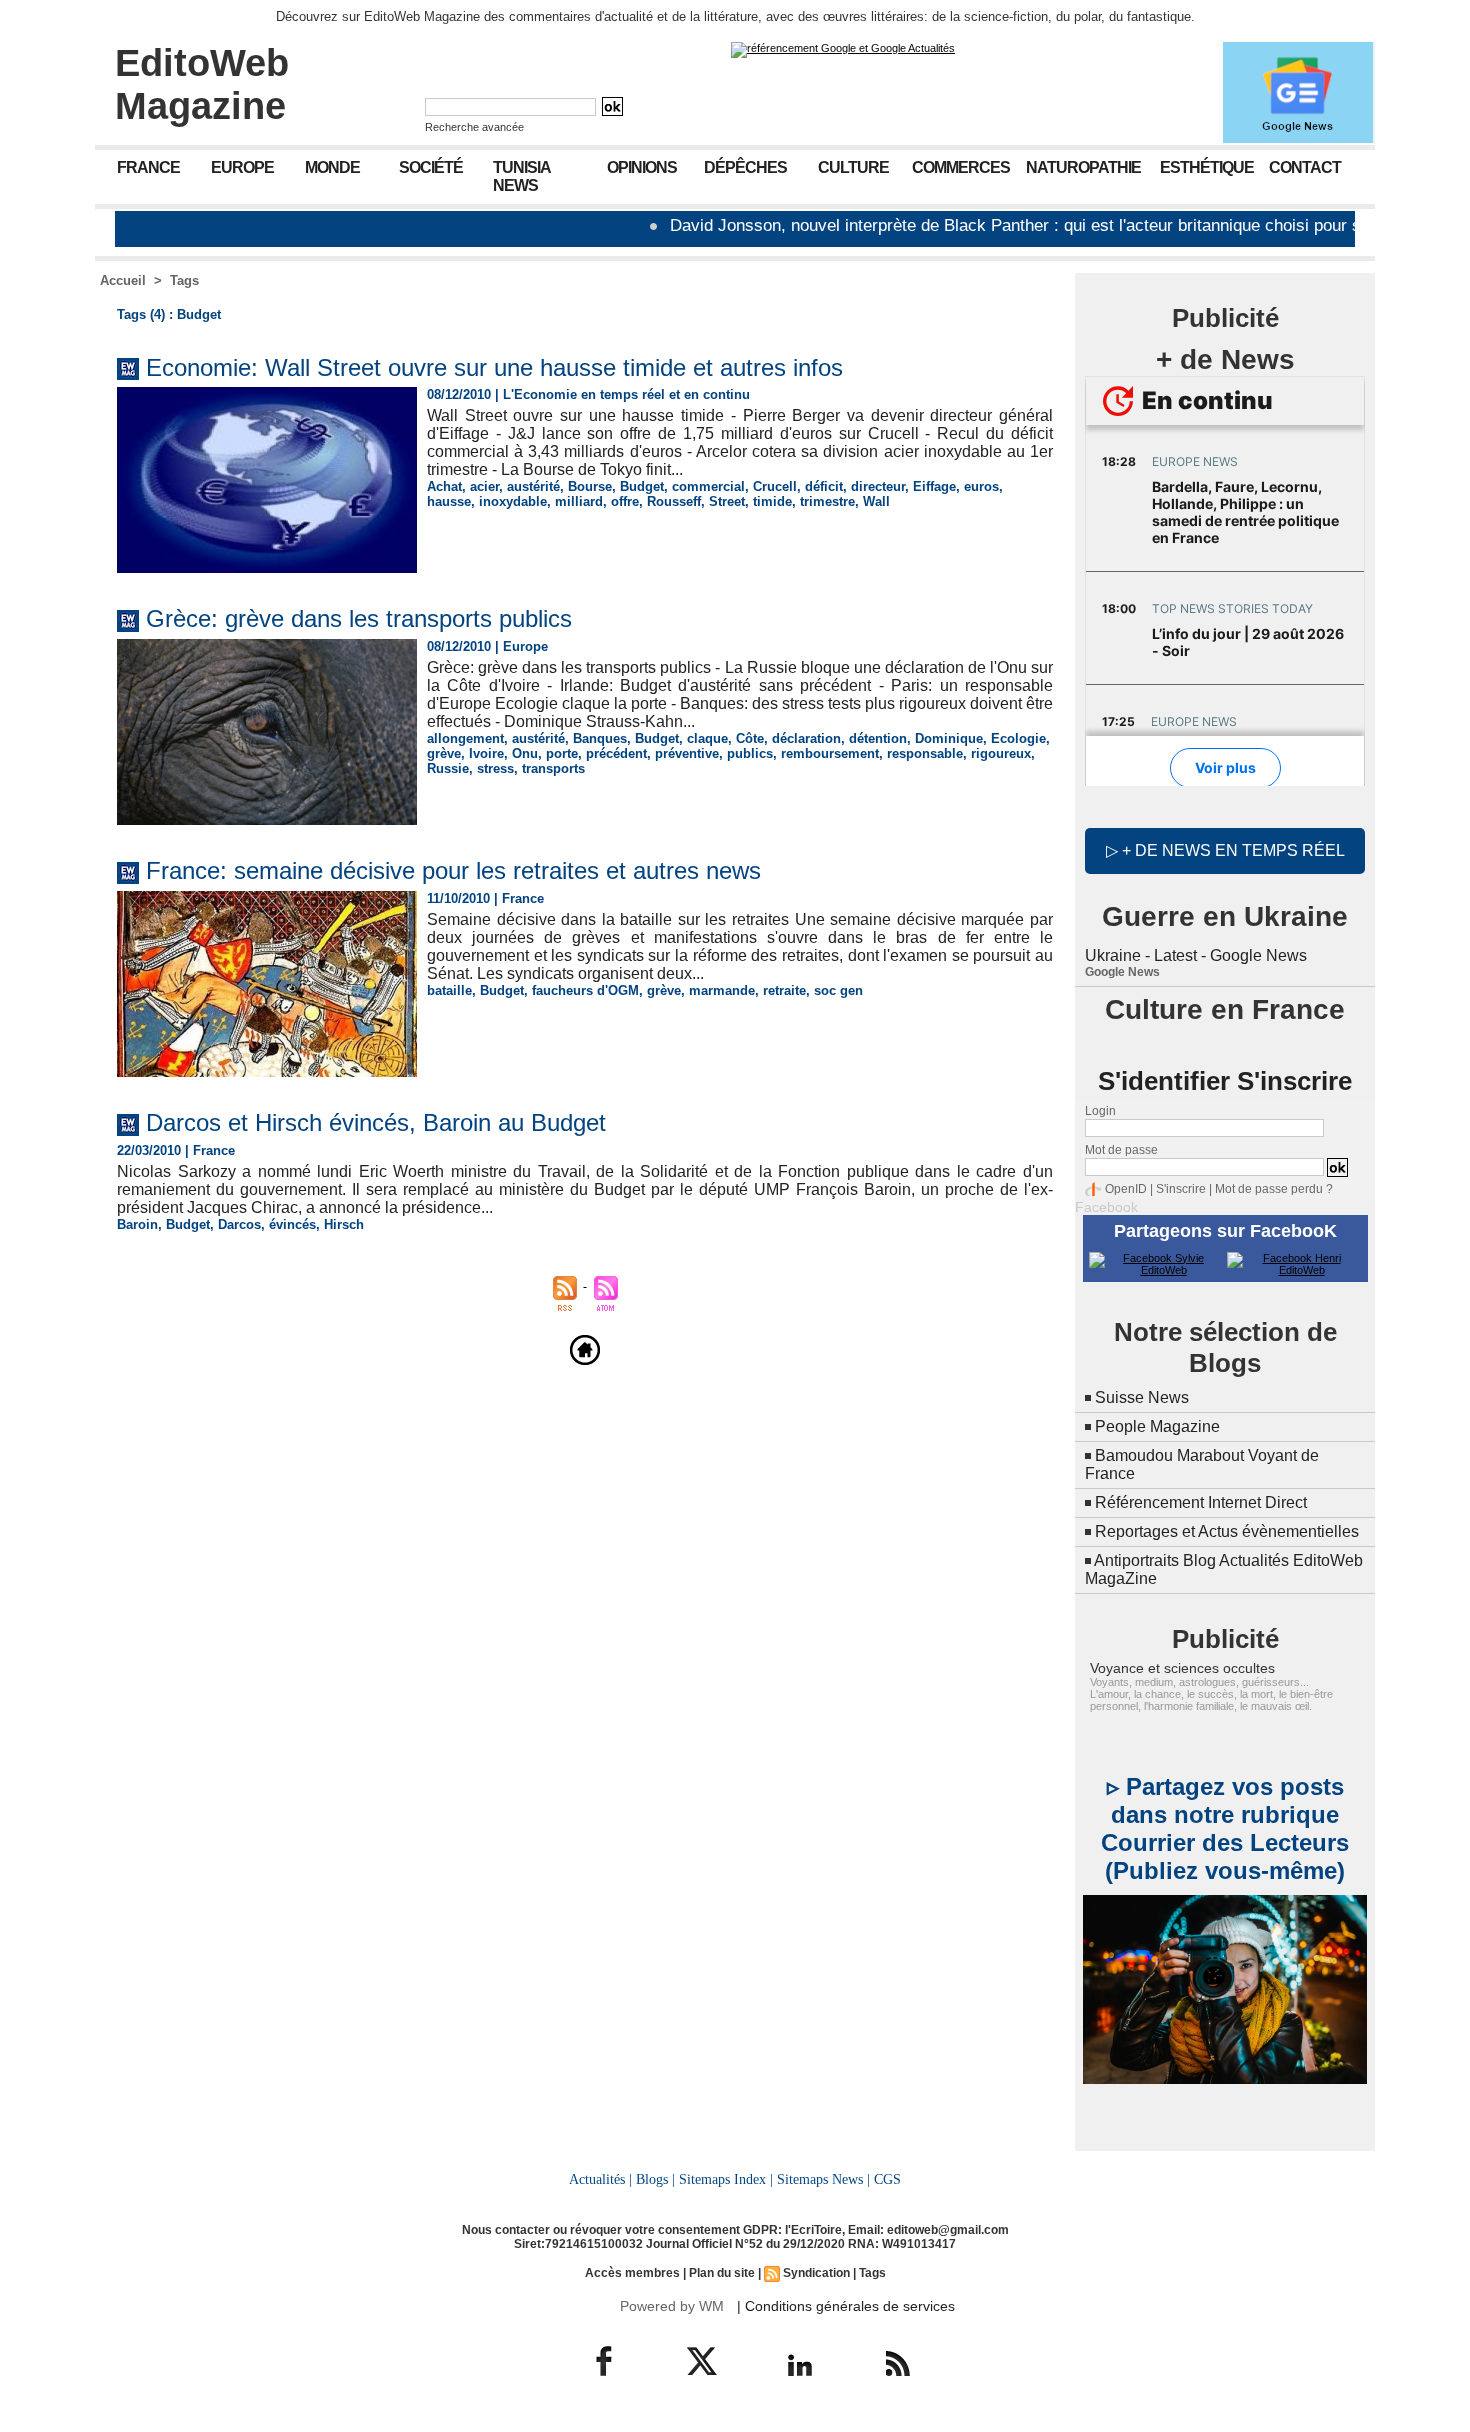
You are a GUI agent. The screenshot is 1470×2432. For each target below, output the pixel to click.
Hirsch (344, 1224)
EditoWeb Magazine (202, 84)
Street (727, 501)
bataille (449, 990)
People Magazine (1157, 1426)
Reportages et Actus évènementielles (1227, 1531)
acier (484, 486)
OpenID (1126, 1189)
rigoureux (1001, 753)
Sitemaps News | (823, 2179)
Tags (184, 280)
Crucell (775, 486)
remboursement (830, 753)
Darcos (239, 1224)
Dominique (949, 738)
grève (444, 753)
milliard (579, 501)
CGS (887, 2179)
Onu (525, 753)
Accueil (123, 280)
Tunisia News (522, 176)
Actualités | (600, 2179)
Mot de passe (1121, 1150)
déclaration (806, 738)
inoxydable (513, 501)
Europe (242, 167)
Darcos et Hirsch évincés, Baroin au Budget (376, 1122)
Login (1100, 1111)
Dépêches (745, 167)
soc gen (838, 990)
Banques (600, 738)
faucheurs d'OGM (585, 990)
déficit (824, 486)
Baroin (137, 1224)
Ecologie (1018, 738)
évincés (292, 1224)
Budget (642, 486)
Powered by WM (672, 2306)
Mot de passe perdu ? (1274, 1189)
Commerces (961, 167)
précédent (616, 753)
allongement (465, 738)
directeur (878, 486)
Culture (853, 167)
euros (981, 486)
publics (750, 753)
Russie (448, 768)
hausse (449, 501)
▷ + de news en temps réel (1225, 850)
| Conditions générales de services (846, 2306)
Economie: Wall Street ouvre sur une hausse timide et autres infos (494, 367)
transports (553, 768)
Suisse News (1142, 1397)
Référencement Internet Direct (1201, 1502)
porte (562, 753)
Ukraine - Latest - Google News (1196, 955)
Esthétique (1207, 167)
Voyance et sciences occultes (1182, 1668)
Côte (750, 738)
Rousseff (674, 501)
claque (707, 738)
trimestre (827, 501)
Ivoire (486, 753)
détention (878, 738)
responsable (925, 753)
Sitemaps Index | (726, 2179)
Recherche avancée (474, 127)
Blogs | (655, 2179)
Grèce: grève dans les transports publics (359, 618)
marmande (722, 990)
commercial (708, 486)
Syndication (816, 2273)
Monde (332, 167)
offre (625, 501)
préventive (687, 753)
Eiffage (934, 486)
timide (772, 501)
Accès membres (632, 2273)
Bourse (590, 486)
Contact (1305, 167)
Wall (876, 501)
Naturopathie (1083, 167)
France (148, 167)
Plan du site (722, 2273)
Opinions (642, 167)
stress (495, 768)
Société (431, 167)
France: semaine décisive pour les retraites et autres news (453, 870)
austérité (533, 486)
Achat (444, 486)
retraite (784, 990)
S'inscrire (1181, 1189)
